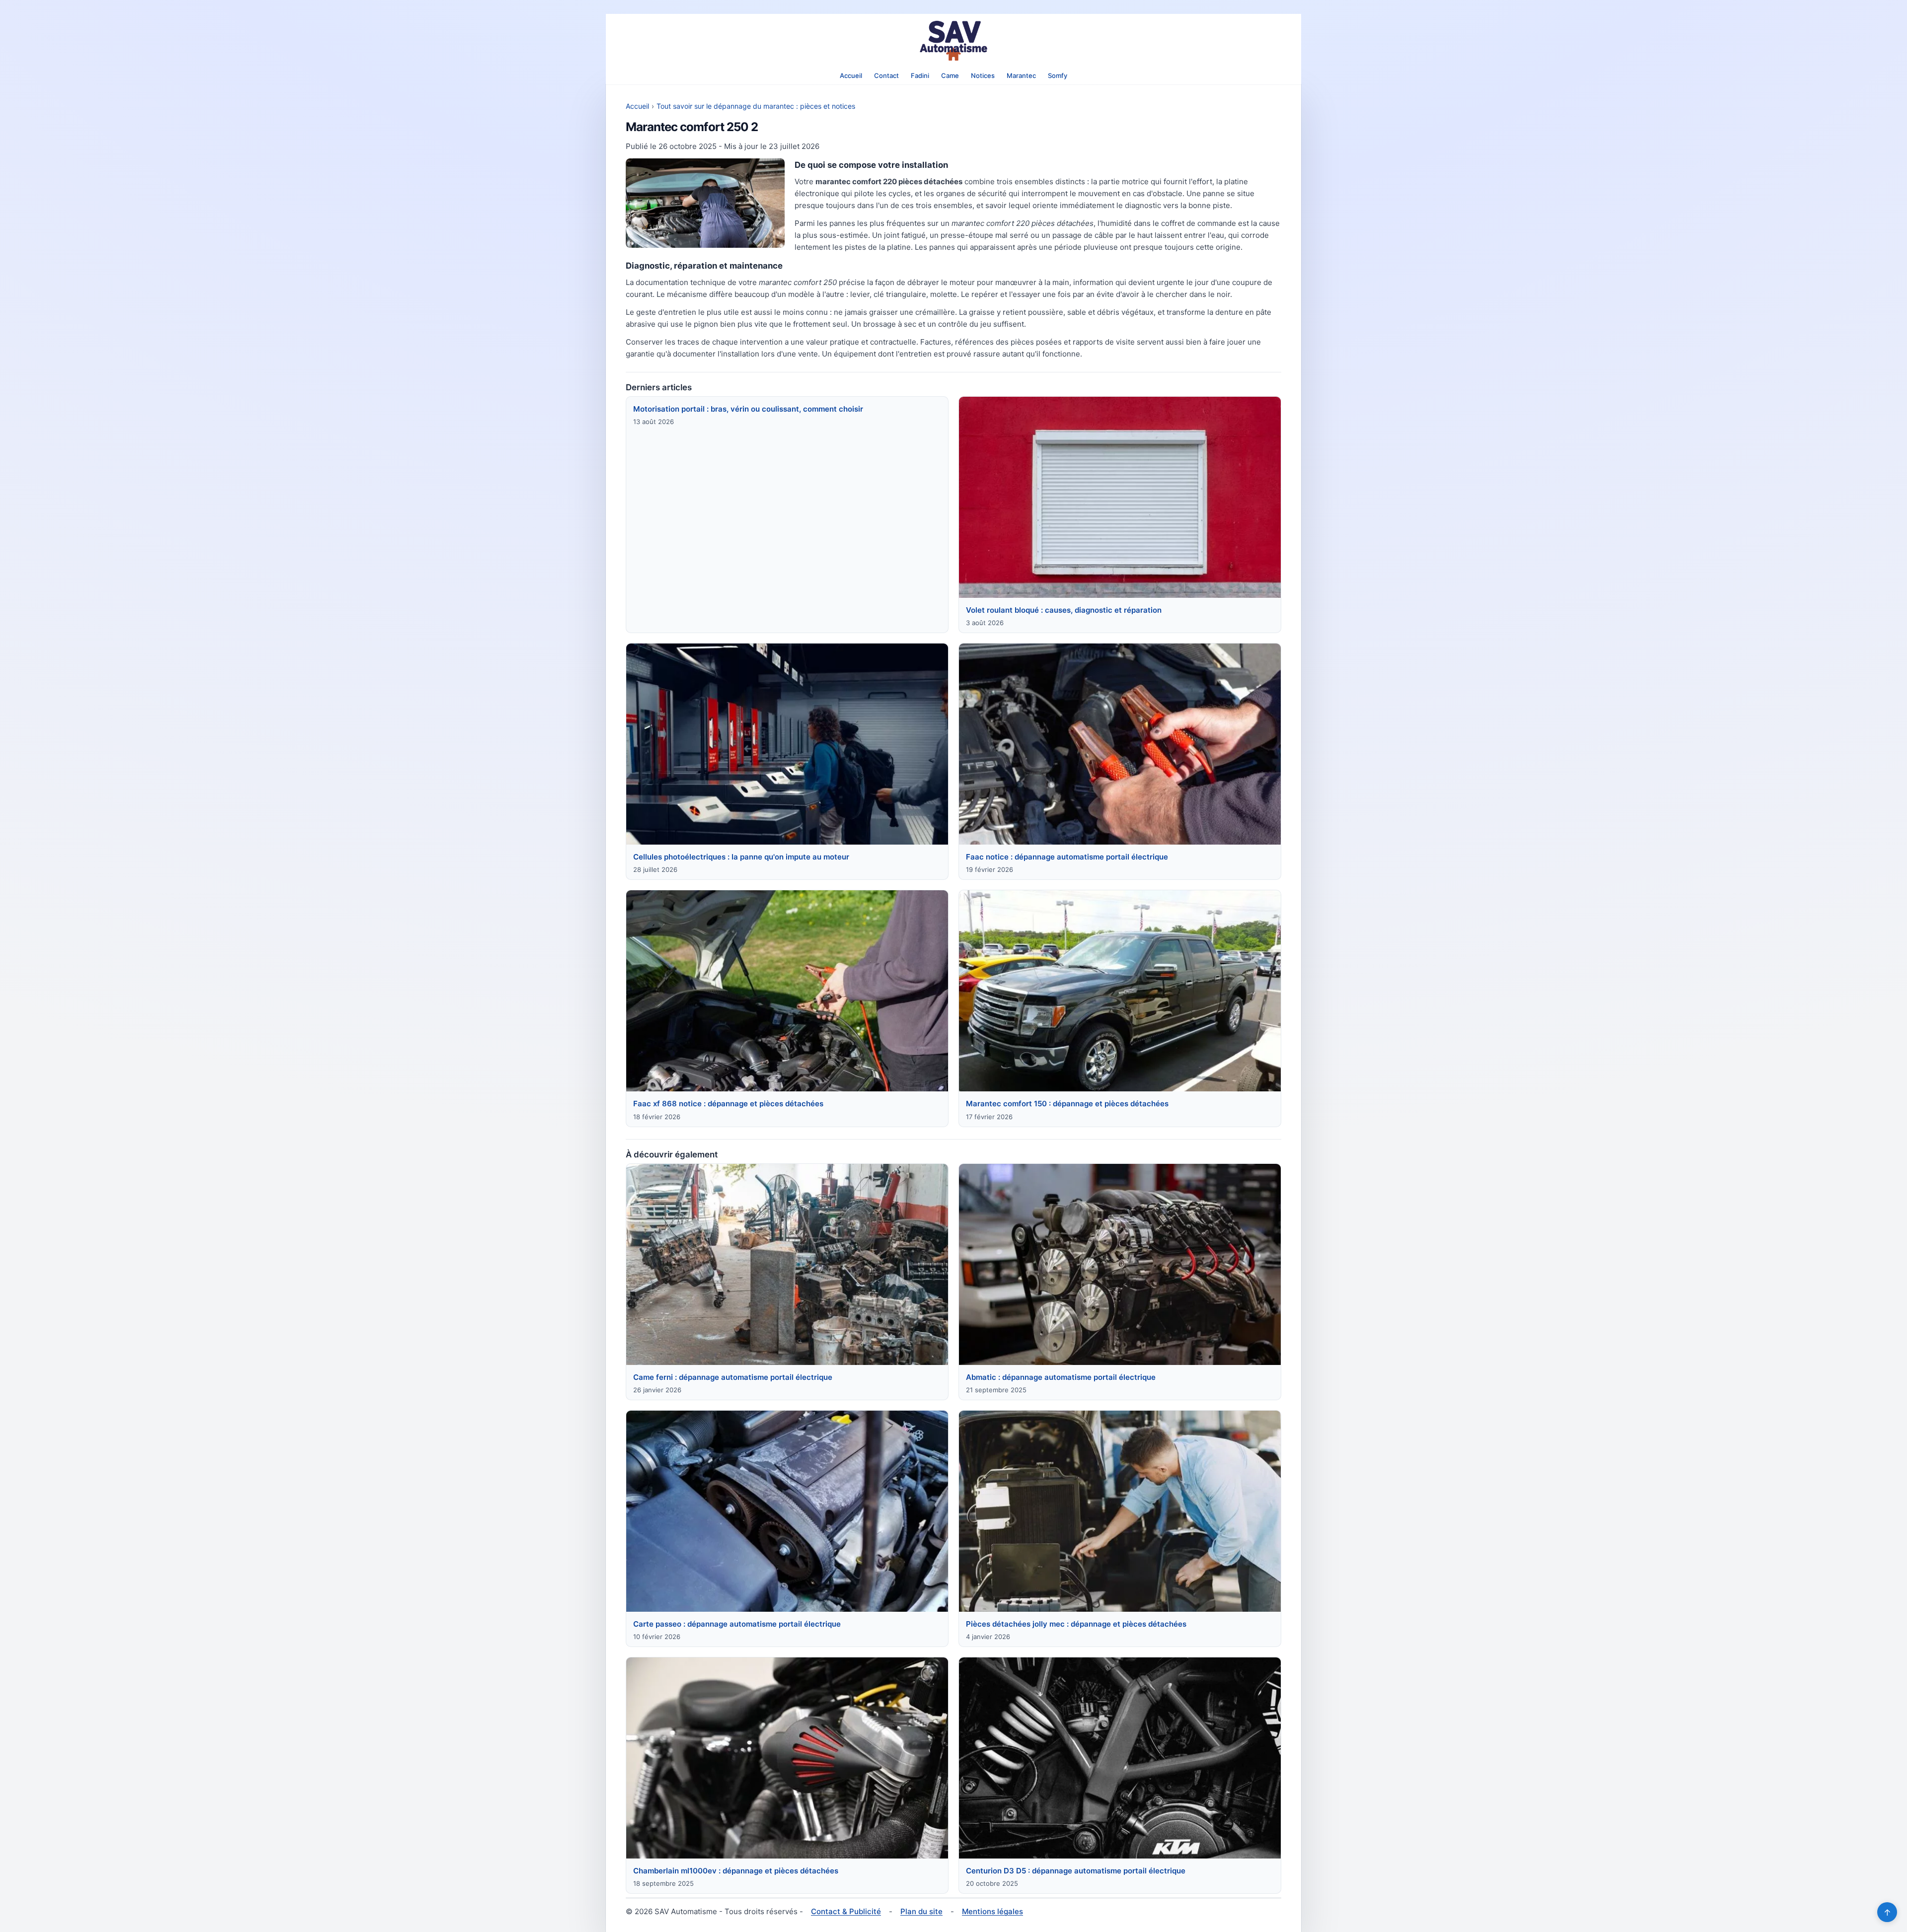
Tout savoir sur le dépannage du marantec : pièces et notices (756, 106)
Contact (886, 75)
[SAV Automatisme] (953, 41)
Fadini (920, 75)
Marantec (1021, 75)
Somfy (1058, 75)
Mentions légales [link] (992, 1911)
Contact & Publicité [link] (846, 1911)
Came (950, 75)
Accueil (851, 75)
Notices (983, 75)
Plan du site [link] (921, 1911)
